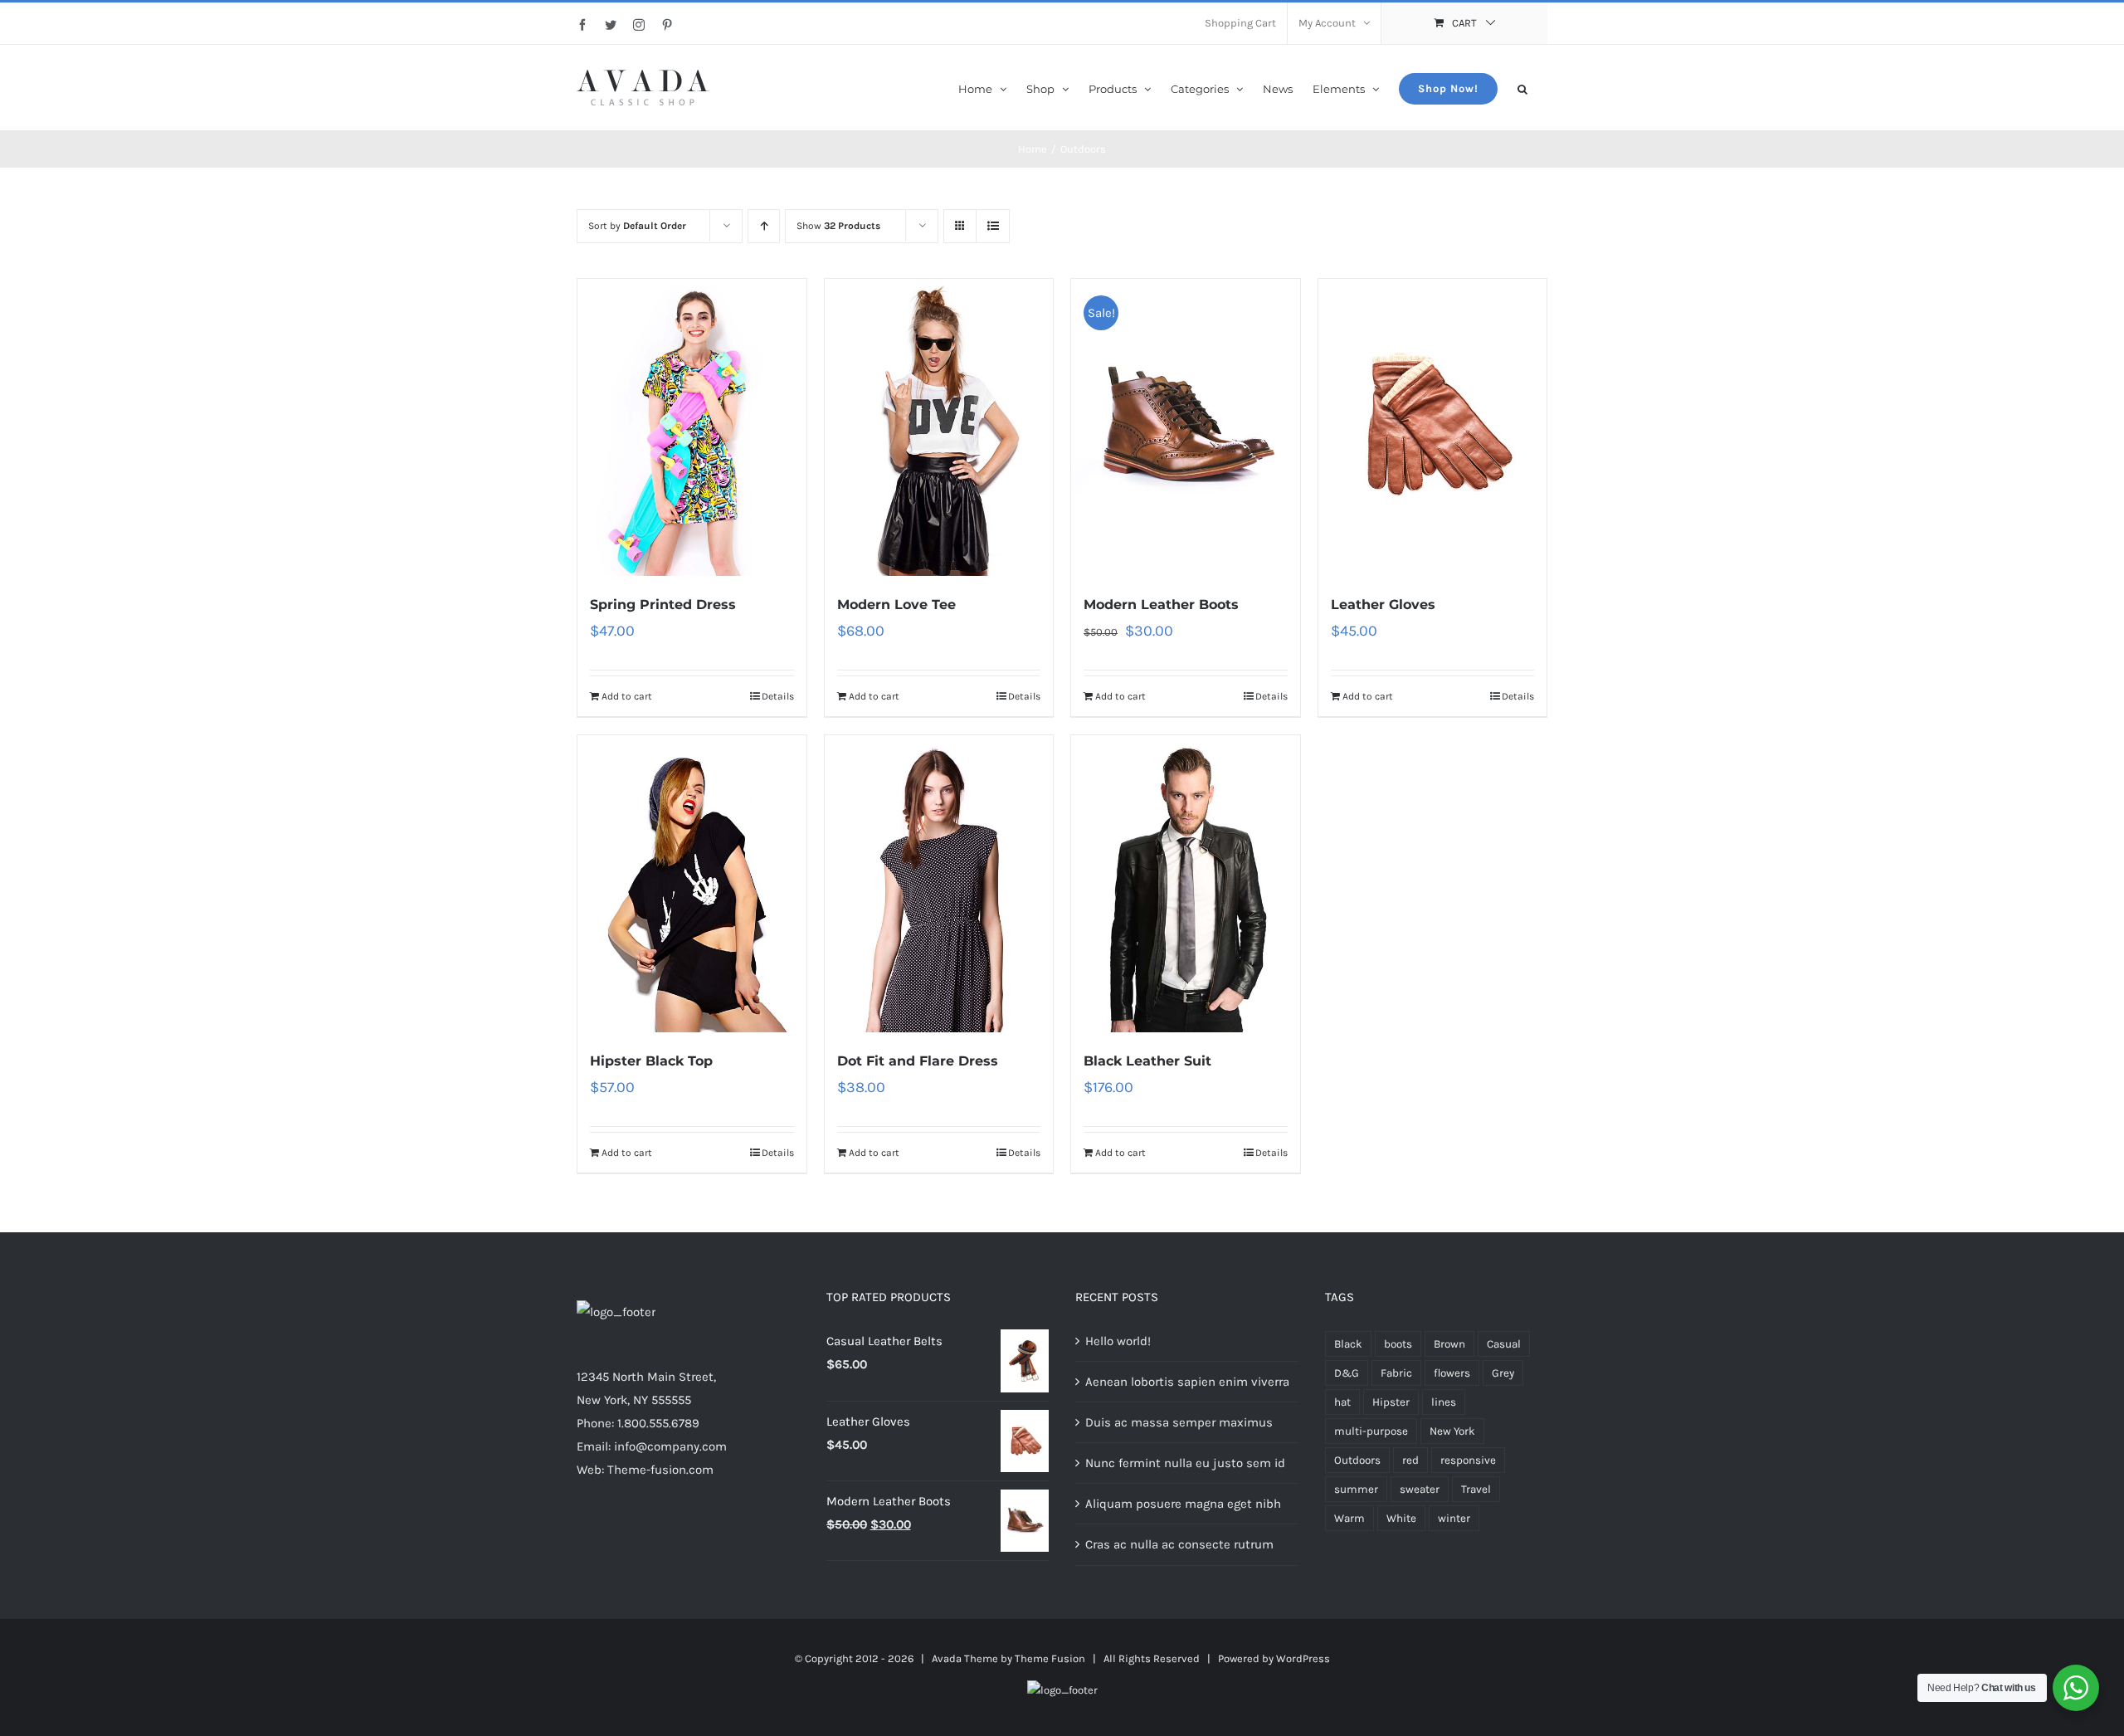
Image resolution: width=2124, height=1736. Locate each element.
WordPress (1303, 1658)
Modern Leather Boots (1161, 605)
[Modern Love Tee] (939, 427)
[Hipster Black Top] (692, 884)
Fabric (1396, 1373)
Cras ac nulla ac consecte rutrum (1179, 1544)
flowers (1452, 1373)
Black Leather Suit (1147, 1061)
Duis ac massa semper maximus (1179, 1422)
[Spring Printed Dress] (692, 427)
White (1401, 1518)
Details (778, 696)
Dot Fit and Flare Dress (918, 1061)
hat (1342, 1402)
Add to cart (627, 696)
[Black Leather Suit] (1186, 884)
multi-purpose (1371, 1431)
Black (1348, 1344)
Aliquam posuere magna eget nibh (1183, 1504)
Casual (1504, 1344)
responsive (1468, 1460)
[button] (1522, 88)
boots (1398, 1344)
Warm (1349, 1518)
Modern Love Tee (896, 605)
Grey (1503, 1373)
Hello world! (1118, 1341)
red (1410, 1460)
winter (1454, 1518)
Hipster (1391, 1402)
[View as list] (993, 226)
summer (1356, 1489)
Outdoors (1357, 1460)
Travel (1476, 1489)
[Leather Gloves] (1433, 427)
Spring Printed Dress (663, 605)
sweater (1420, 1489)
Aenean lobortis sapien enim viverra (1187, 1382)
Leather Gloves (1383, 605)
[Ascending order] (764, 226)
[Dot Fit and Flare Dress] (939, 884)
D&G (1347, 1373)
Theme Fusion (1050, 1658)
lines (1444, 1402)
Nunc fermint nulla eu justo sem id (1185, 1463)
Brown (1449, 1344)
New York (1452, 1431)
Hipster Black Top (651, 1061)
